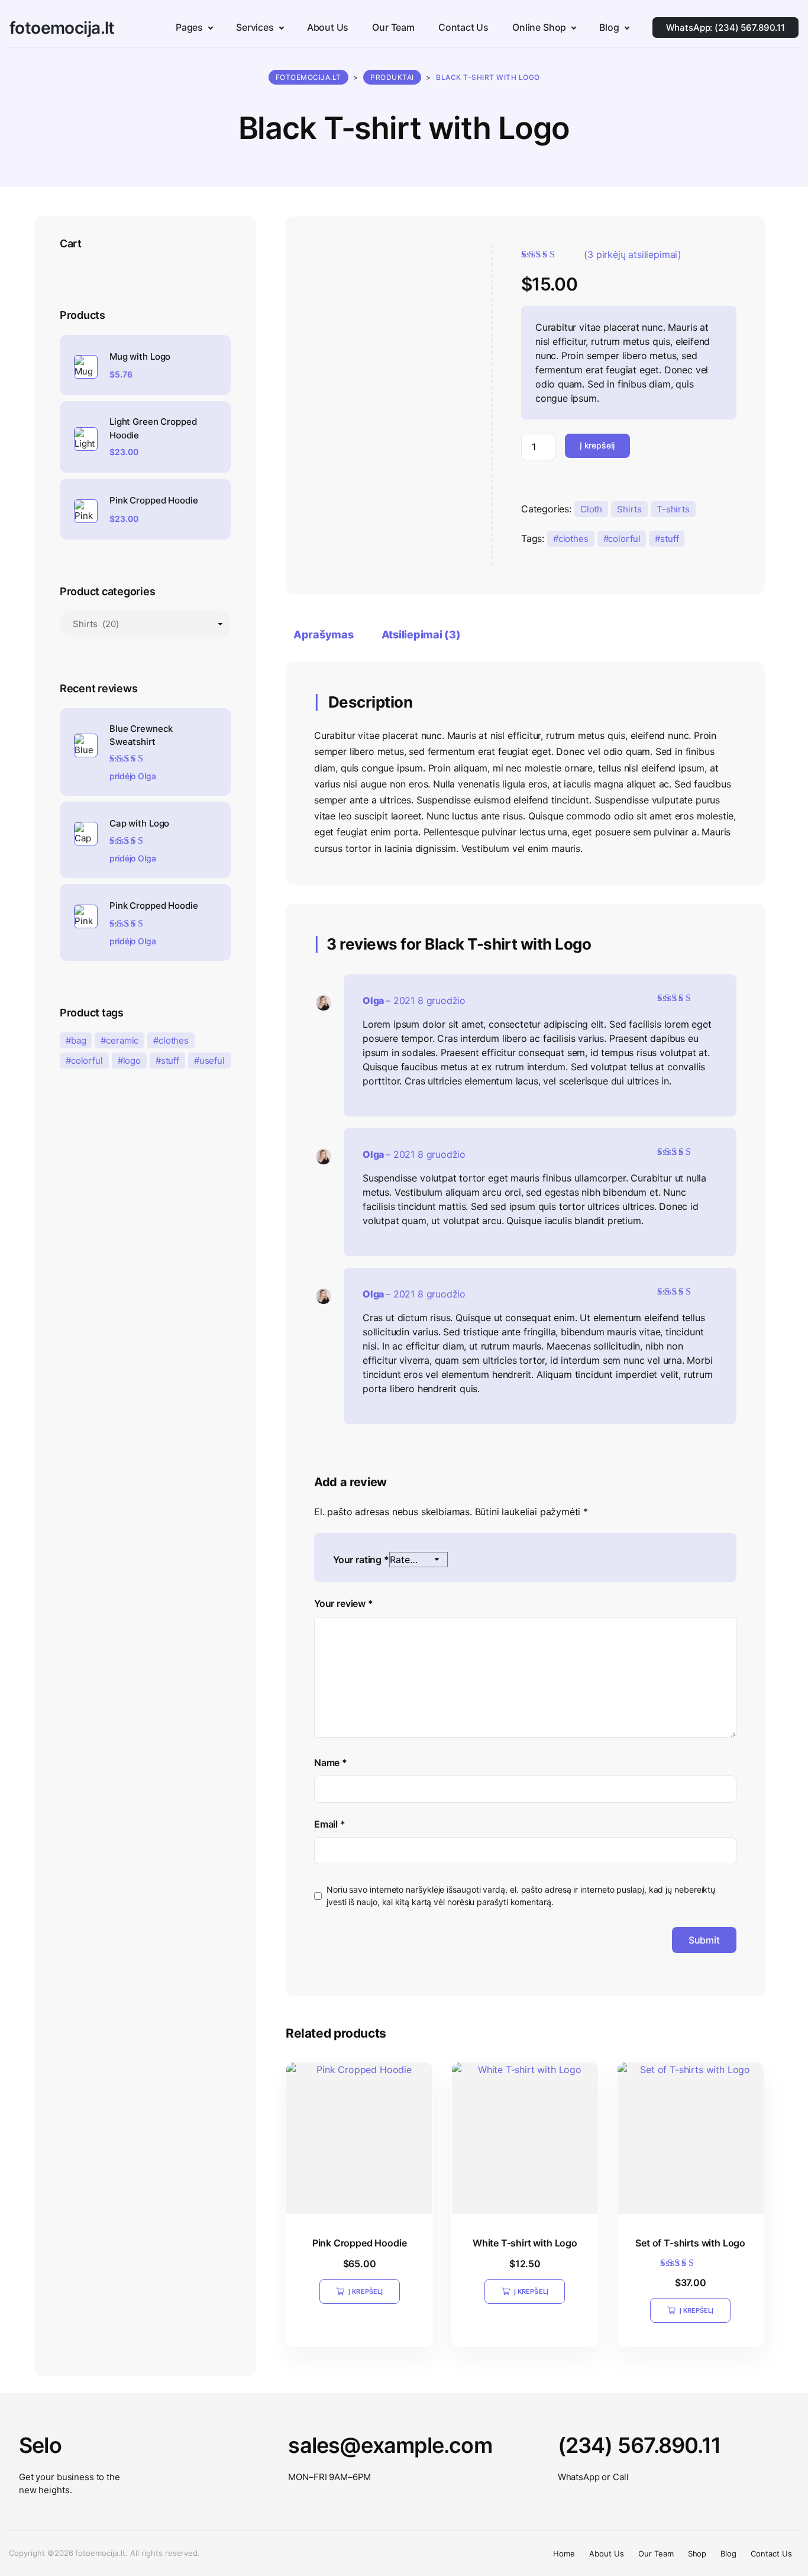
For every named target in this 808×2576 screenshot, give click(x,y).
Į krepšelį (597, 445)
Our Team (656, 2554)
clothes (573, 539)
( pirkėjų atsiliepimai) (633, 254)
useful (212, 1061)
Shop (697, 2554)
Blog (728, 2554)
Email (330, 1824)
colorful (624, 539)
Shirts (629, 509)
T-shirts (673, 509)
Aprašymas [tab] (324, 635)
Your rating (361, 1560)
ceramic (122, 1040)
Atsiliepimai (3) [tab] (421, 635)
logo (132, 1061)
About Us (607, 2554)
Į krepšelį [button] (366, 2291)
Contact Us (771, 2554)
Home (564, 2554)
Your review (344, 1603)
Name (331, 1762)
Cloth (591, 509)
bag (79, 1040)
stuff (669, 539)
